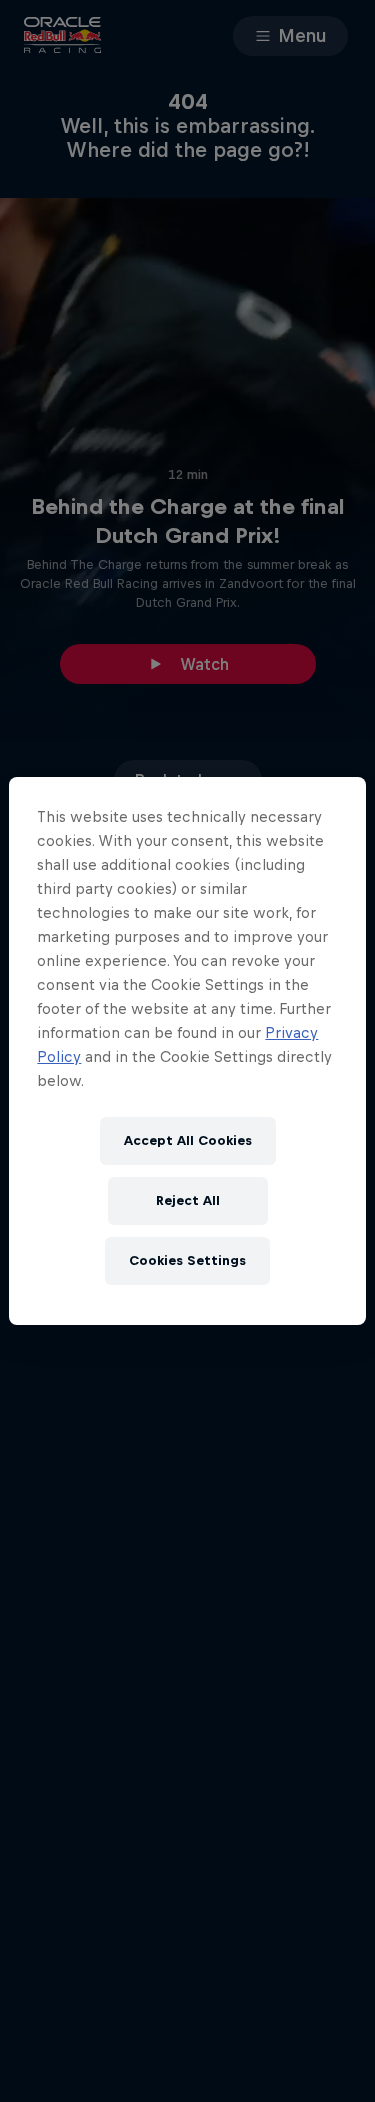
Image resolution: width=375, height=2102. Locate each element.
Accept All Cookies (188, 1140)
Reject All (188, 1200)
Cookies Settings (187, 1260)
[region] (187, 1051)
